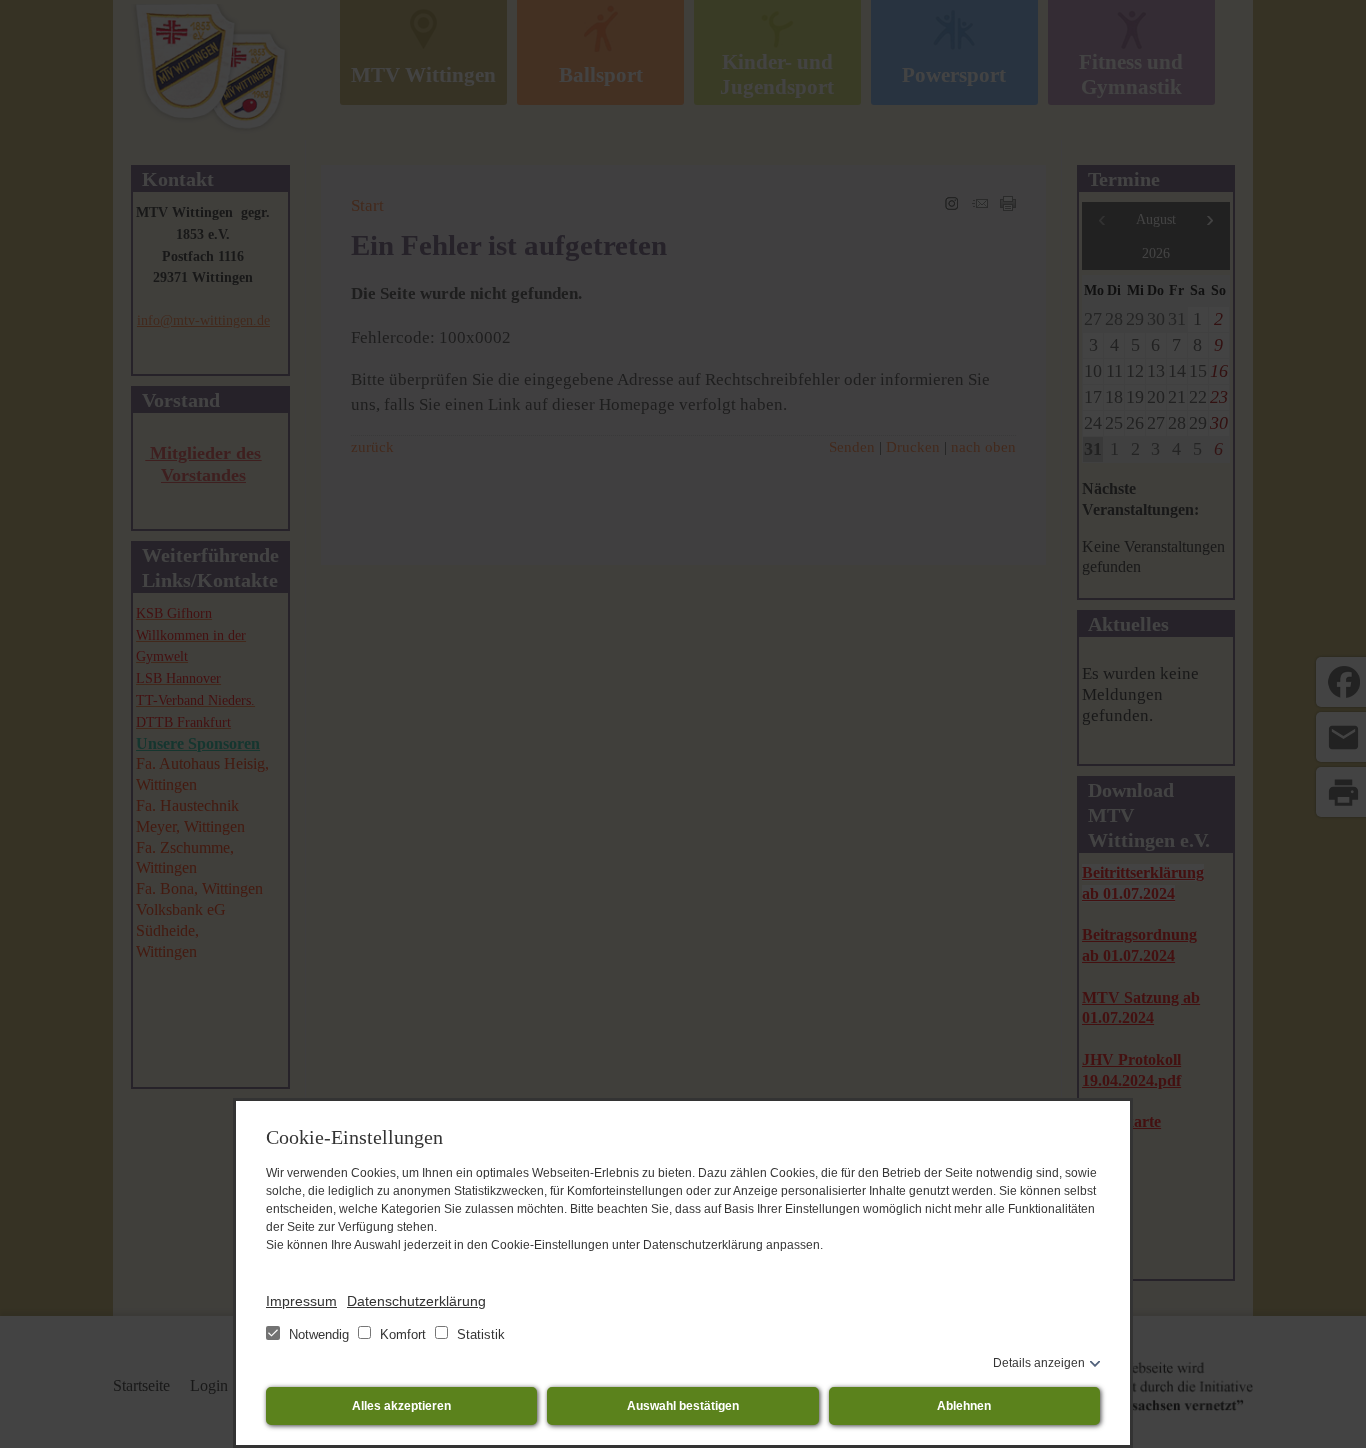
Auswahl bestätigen (683, 1406)
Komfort (403, 1334)
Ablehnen (964, 1406)
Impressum (301, 1301)
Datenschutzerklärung (416, 1301)
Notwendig (319, 1334)
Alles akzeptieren (401, 1406)
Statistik (479, 1334)
